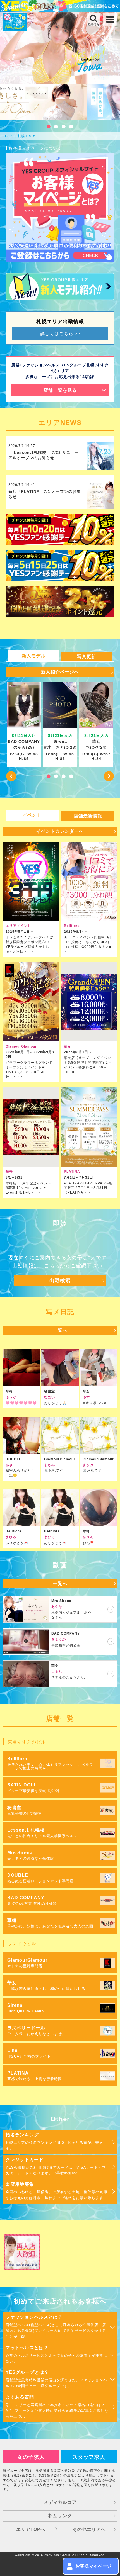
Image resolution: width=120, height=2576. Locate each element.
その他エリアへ (89, 2529)
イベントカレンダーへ (60, 831)
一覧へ (60, 1330)
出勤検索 (60, 1280)
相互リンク (60, 2516)
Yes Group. (62, 2555)
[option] (24, 725)
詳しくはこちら (60, 334)
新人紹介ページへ (60, 672)
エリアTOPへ (31, 2529)
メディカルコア (60, 2502)
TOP (8, 136)
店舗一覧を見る (60, 390)
